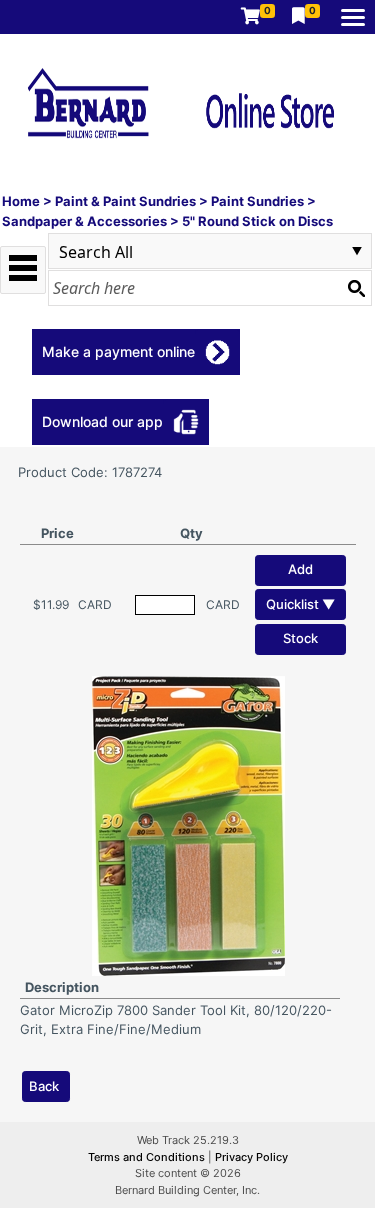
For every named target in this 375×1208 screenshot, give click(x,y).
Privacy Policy (251, 1157)
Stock (300, 638)
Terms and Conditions (148, 1157)
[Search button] (356, 288)
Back (44, 1086)
